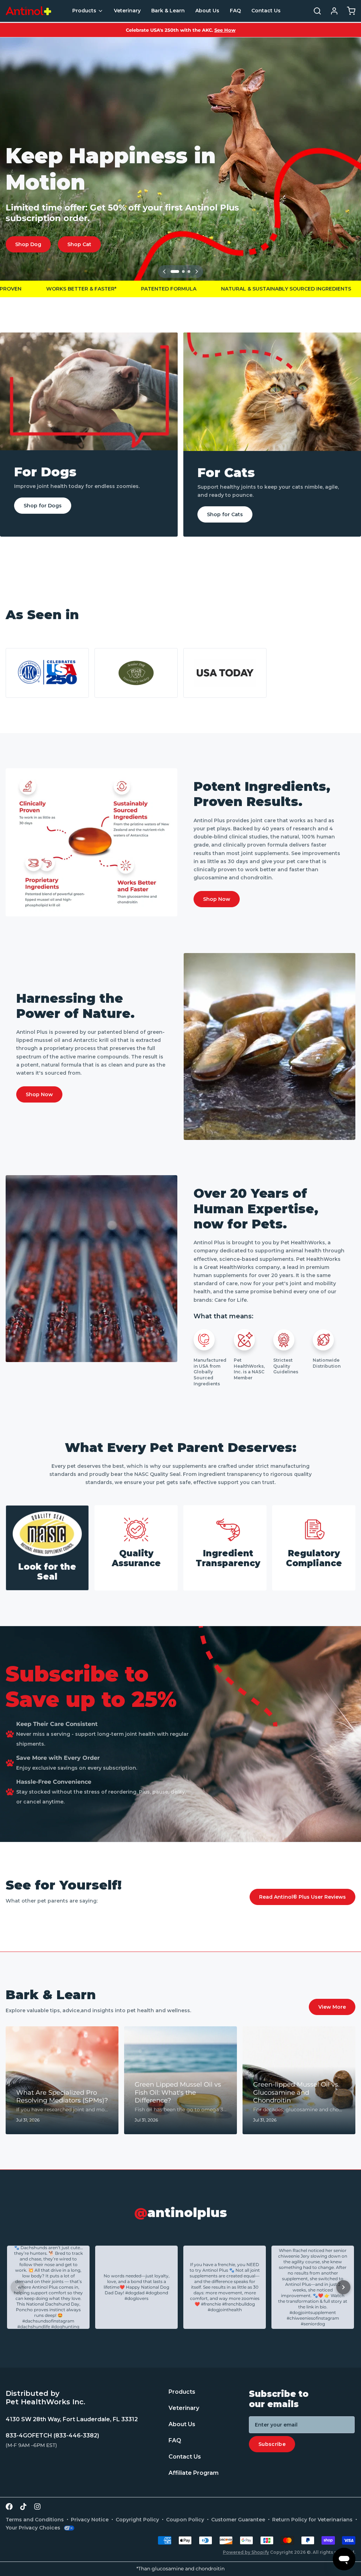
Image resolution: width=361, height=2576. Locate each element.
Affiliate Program (194, 2473)
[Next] (197, 271)
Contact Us (266, 11)
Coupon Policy (185, 2520)
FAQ (235, 11)
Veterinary (127, 11)
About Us (207, 11)
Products (84, 11)
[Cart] (348, 11)
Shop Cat (79, 244)
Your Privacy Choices (33, 2528)
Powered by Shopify (246, 2552)
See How (225, 30)
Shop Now (217, 899)
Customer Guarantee (238, 2520)
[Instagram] (37, 2507)
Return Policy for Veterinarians (312, 2520)
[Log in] (331, 11)
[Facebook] (9, 2507)
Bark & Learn (168, 11)
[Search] (314, 11)
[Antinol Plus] (28, 11)
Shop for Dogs (43, 506)
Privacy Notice (90, 2520)
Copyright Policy (137, 2520)
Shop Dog (28, 244)
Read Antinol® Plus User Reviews (302, 1897)
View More (332, 2007)
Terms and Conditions (35, 2520)
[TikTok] (23, 2507)
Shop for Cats (225, 514)
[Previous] (164, 271)
